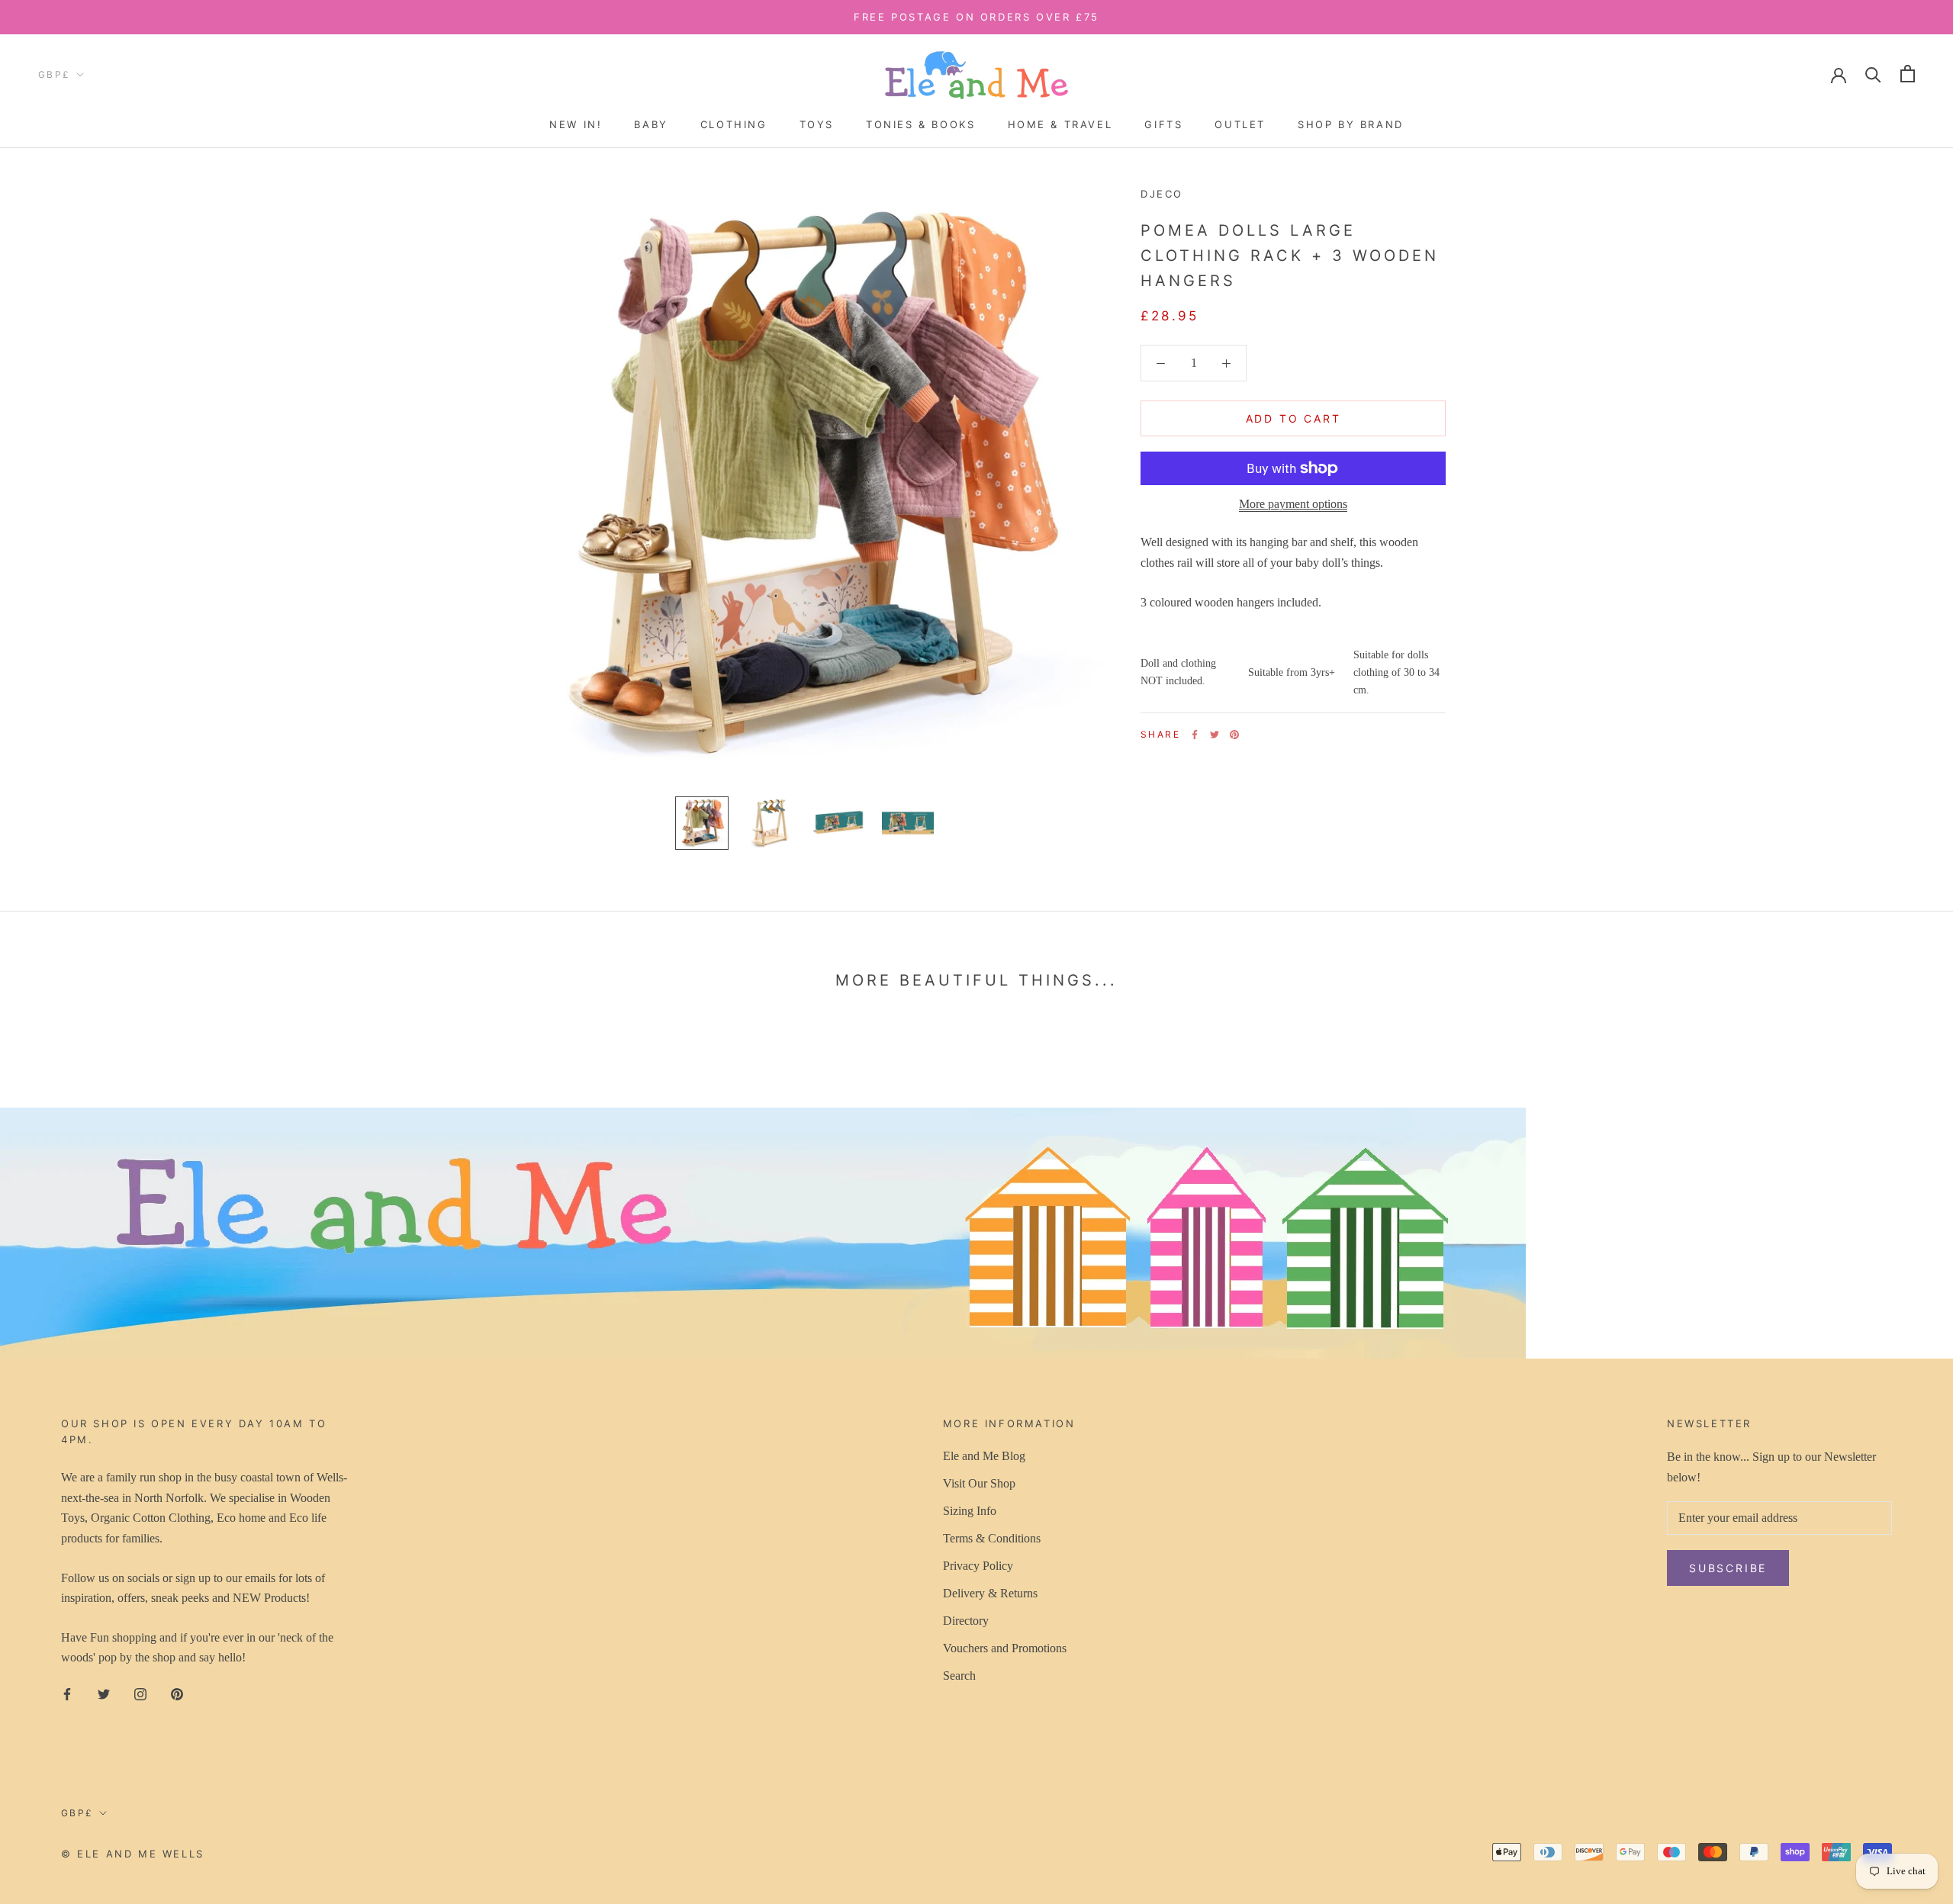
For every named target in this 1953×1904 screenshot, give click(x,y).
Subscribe (1787, 1861)
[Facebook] (1195, 735)
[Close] (1916, 1619)
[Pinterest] (1234, 735)
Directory (966, 1621)
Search (959, 1676)
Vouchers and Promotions (1005, 1648)
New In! (576, 124)
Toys (817, 124)
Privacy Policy (978, 1566)
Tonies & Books (920, 124)
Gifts (1163, 124)
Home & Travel (1060, 124)
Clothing (734, 124)
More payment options (1293, 504)
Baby (651, 124)
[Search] (1873, 74)
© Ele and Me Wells (133, 1854)
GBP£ (55, 74)
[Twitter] (1215, 735)
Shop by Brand (1351, 124)
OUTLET (1240, 124)
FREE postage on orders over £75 (976, 17)
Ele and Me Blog (984, 1456)
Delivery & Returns (990, 1593)
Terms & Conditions (992, 1538)
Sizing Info (970, 1511)
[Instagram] (140, 1693)
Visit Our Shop (979, 1483)
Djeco (1162, 194)
